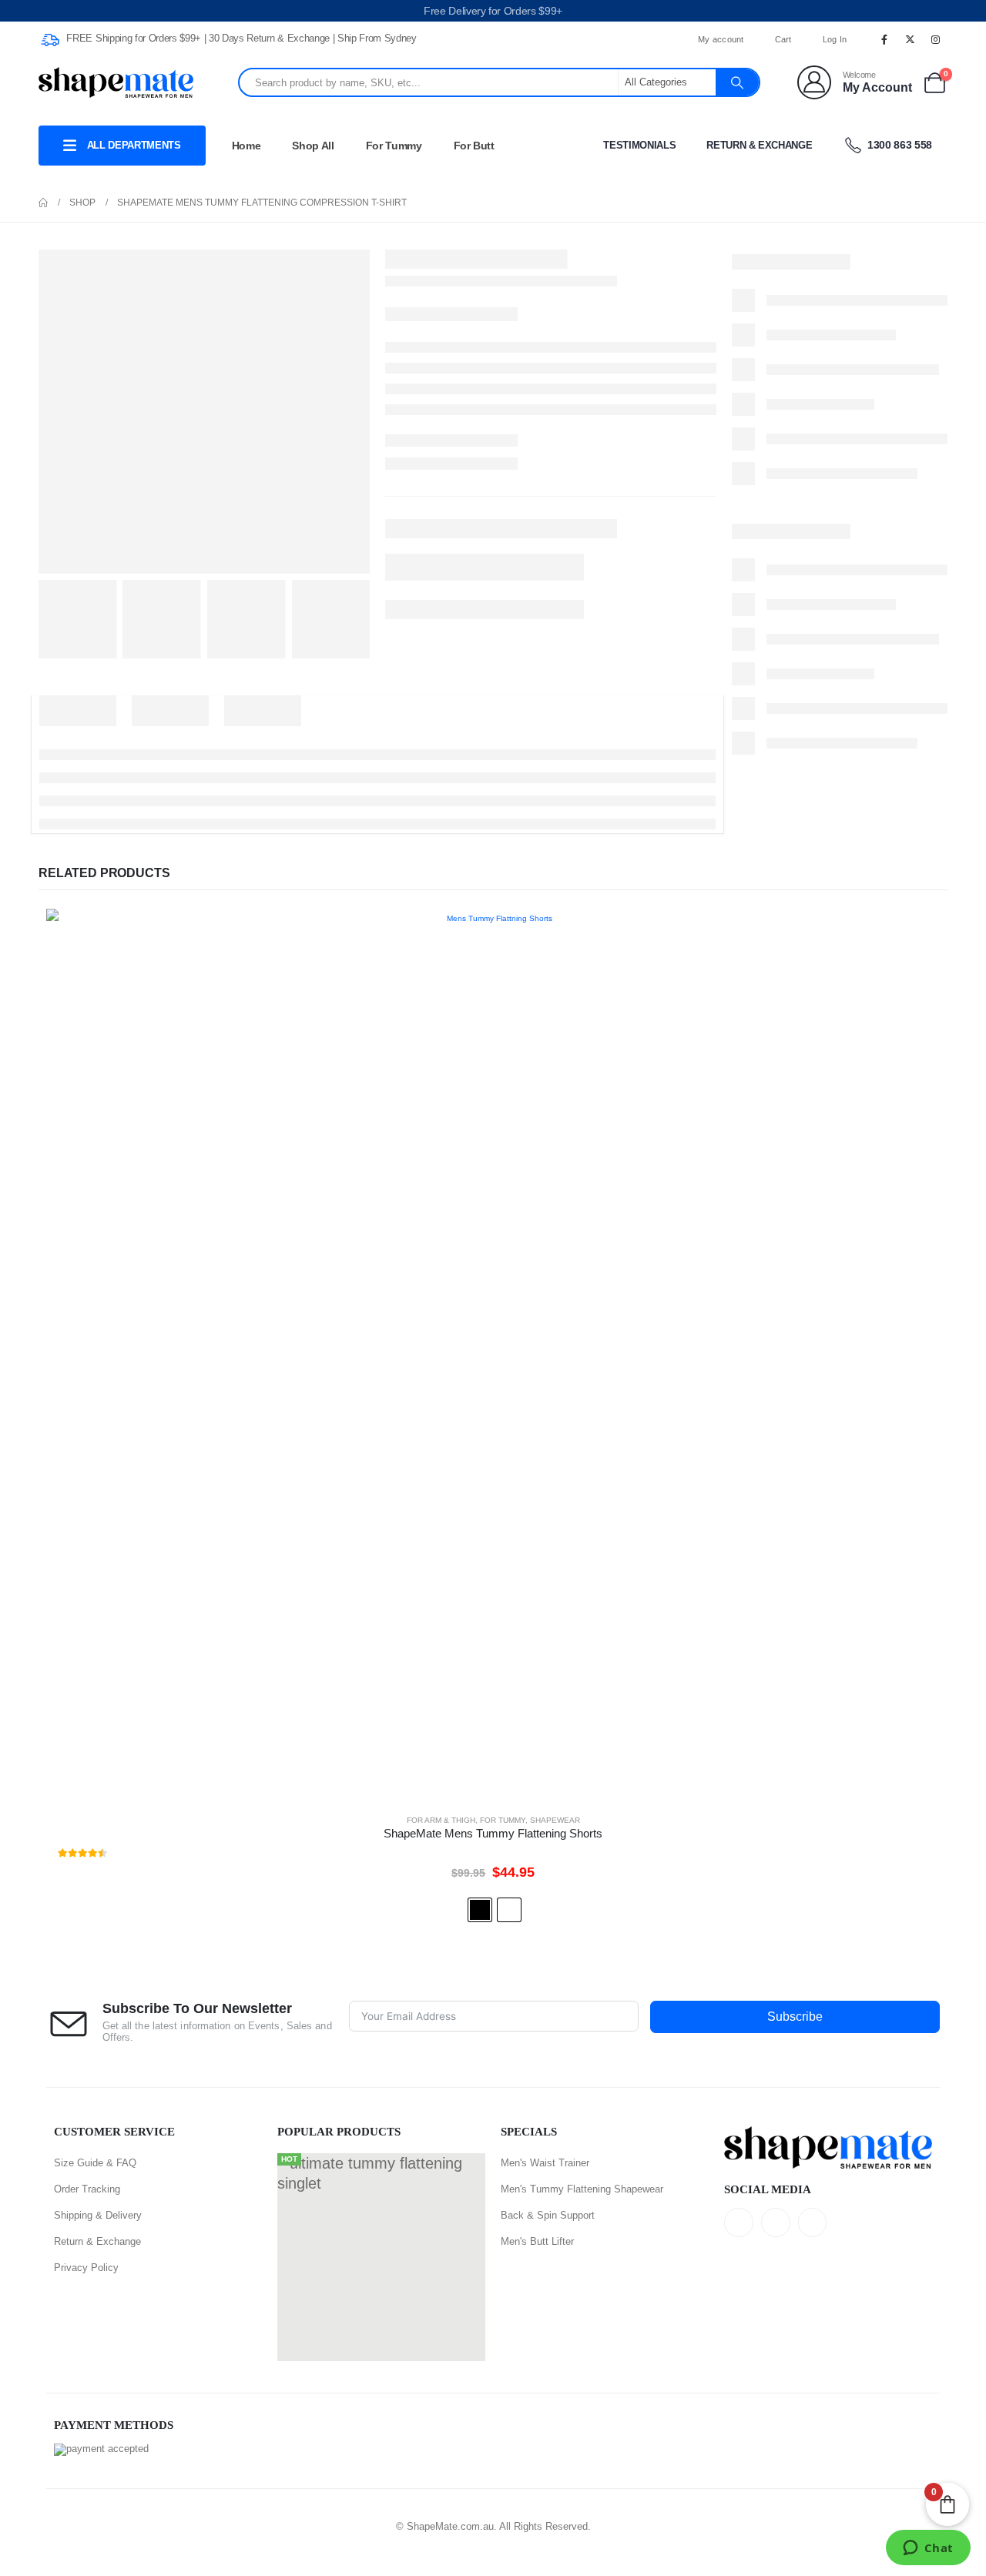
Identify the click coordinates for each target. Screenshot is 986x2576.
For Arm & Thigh (441, 1820)
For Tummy (394, 146)
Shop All (313, 146)
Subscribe (795, 2017)
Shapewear (555, 1820)
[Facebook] (884, 39)
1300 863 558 (899, 145)
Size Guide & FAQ (95, 2163)
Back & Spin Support (548, 2215)
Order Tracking (87, 2189)
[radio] (480, 1910)
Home (246, 146)
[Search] (737, 82)
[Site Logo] (116, 83)
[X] (911, 39)
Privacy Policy (86, 2268)
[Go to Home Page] (43, 203)
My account (721, 39)
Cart (783, 39)
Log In (835, 39)
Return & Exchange (759, 145)
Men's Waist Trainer (545, 2163)
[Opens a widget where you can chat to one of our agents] (928, 2549)
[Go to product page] (493, 1355)
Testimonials (639, 145)
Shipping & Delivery (98, 2215)
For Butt (474, 146)
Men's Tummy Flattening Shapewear (582, 2189)
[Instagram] (936, 39)
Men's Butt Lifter (537, 2241)
